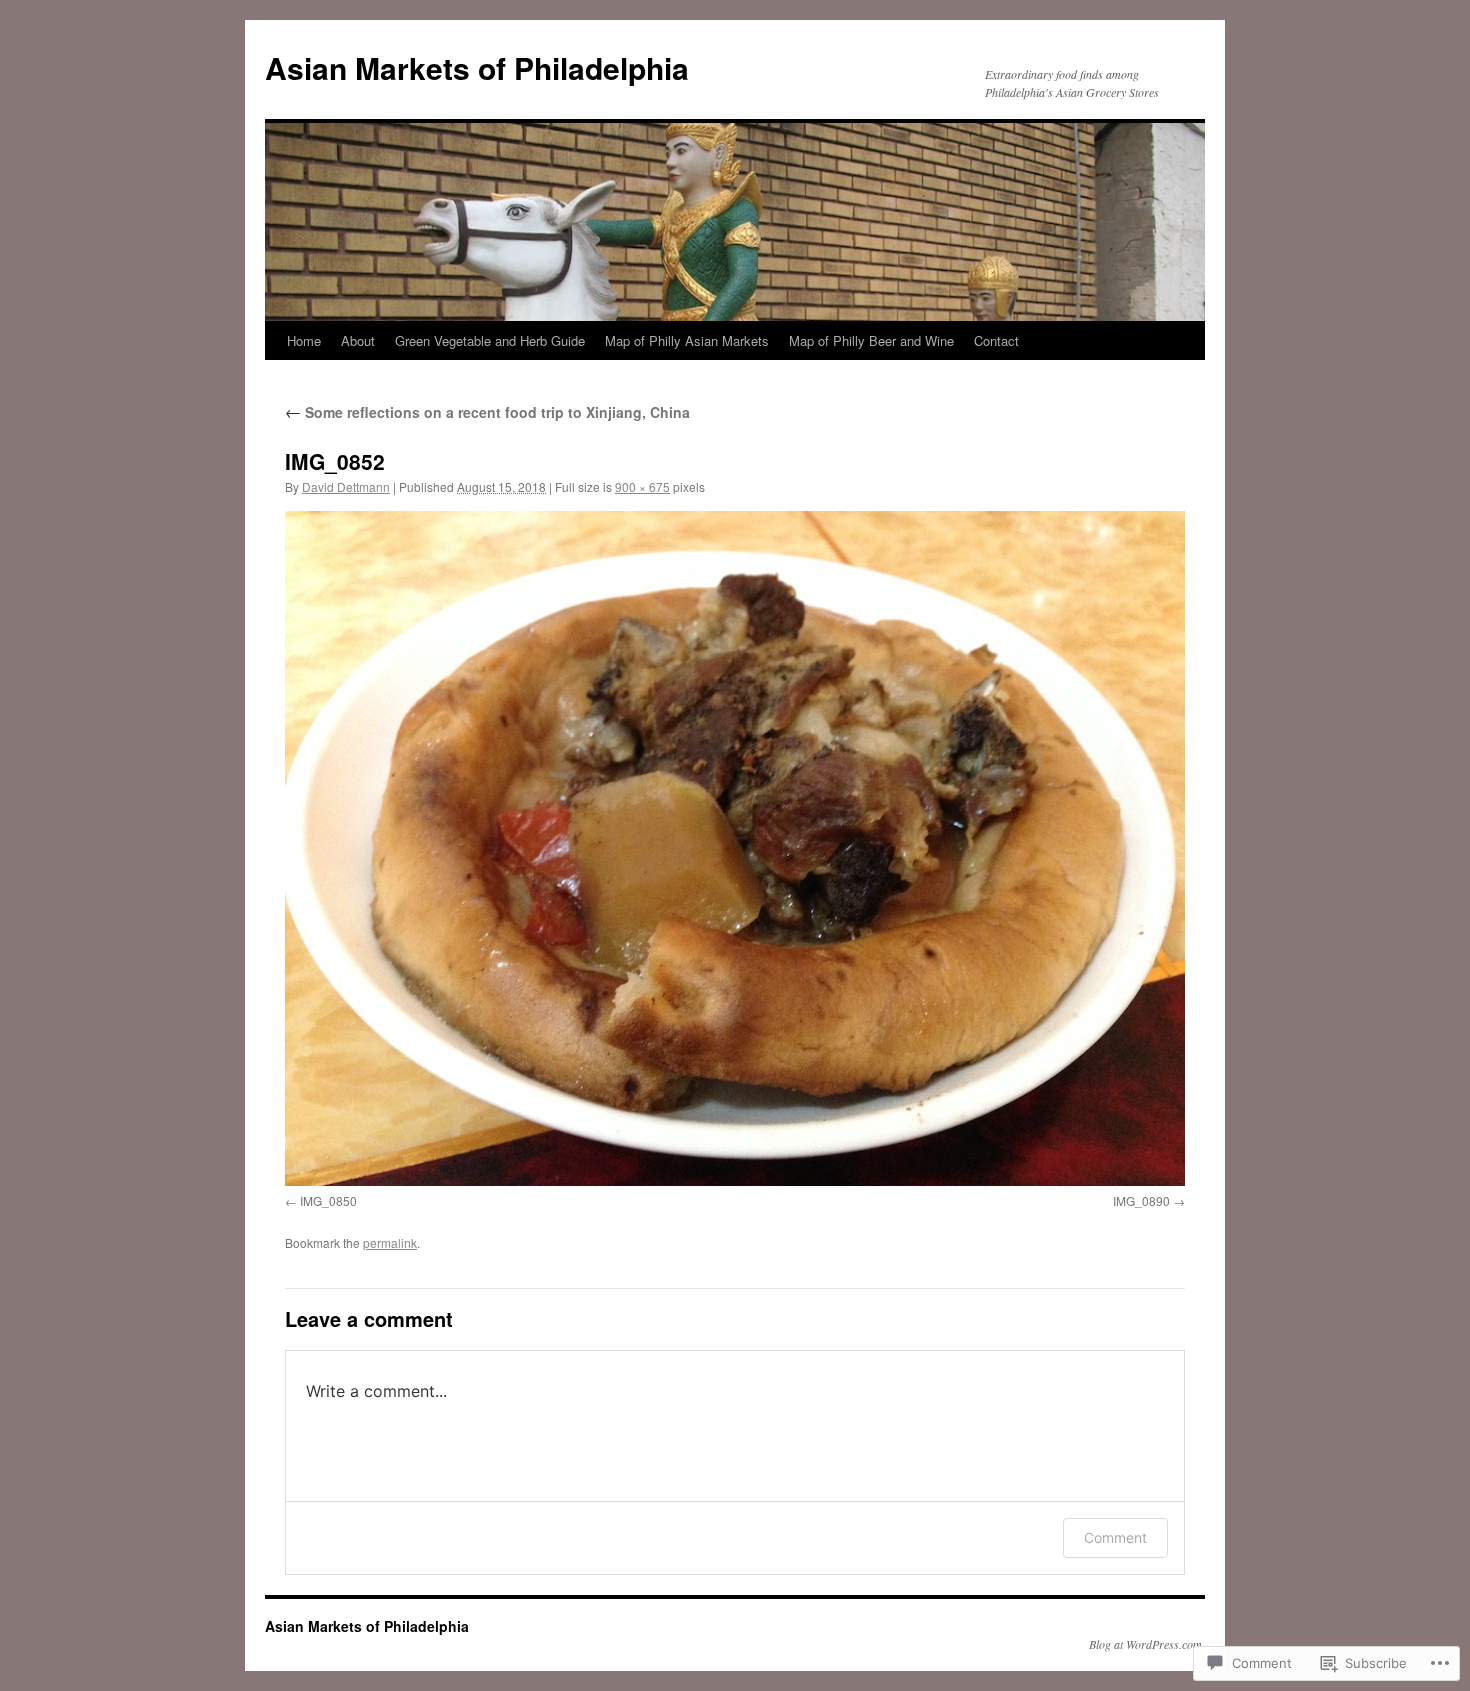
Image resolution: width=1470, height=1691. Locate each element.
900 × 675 (642, 486)
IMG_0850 (328, 1200)
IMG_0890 (1141, 1200)
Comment (1115, 1537)
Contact (996, 340)
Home (304, 340)
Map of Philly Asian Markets (687, 340)
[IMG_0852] (735, 848)
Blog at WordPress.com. (1147, 1644)
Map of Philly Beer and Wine (871, 340)
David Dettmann (346, 486)
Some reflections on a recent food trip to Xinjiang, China (487, 412)
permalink (390, 1242)
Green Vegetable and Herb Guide (490, 340)
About (358, 340)
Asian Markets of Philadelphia (477, 67)
